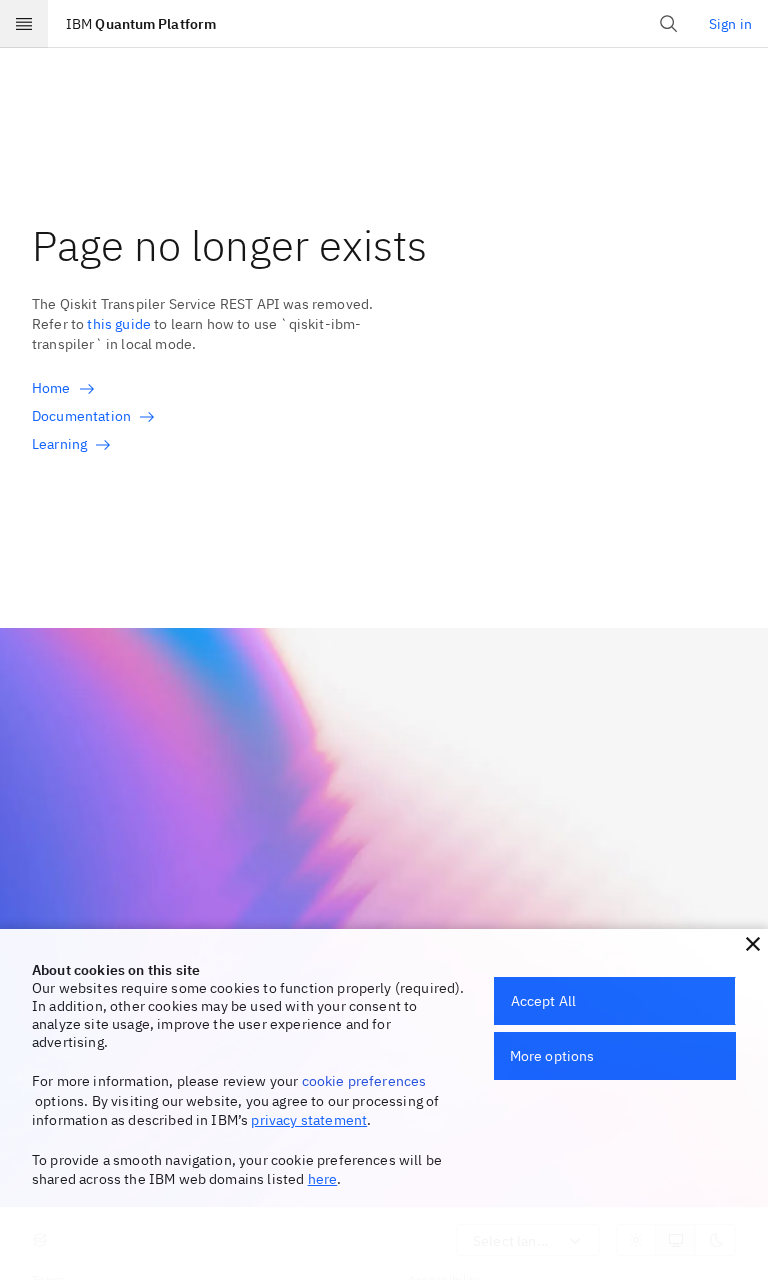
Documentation (81, 416)
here (323, 1179)
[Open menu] (24, 24)
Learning (59, 444)
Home (51, 388)
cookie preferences (364, 1081)
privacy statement (309, 1120)
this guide (119, 324)
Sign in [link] (730, 24)
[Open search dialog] (669, 24)
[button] (753, 944)
